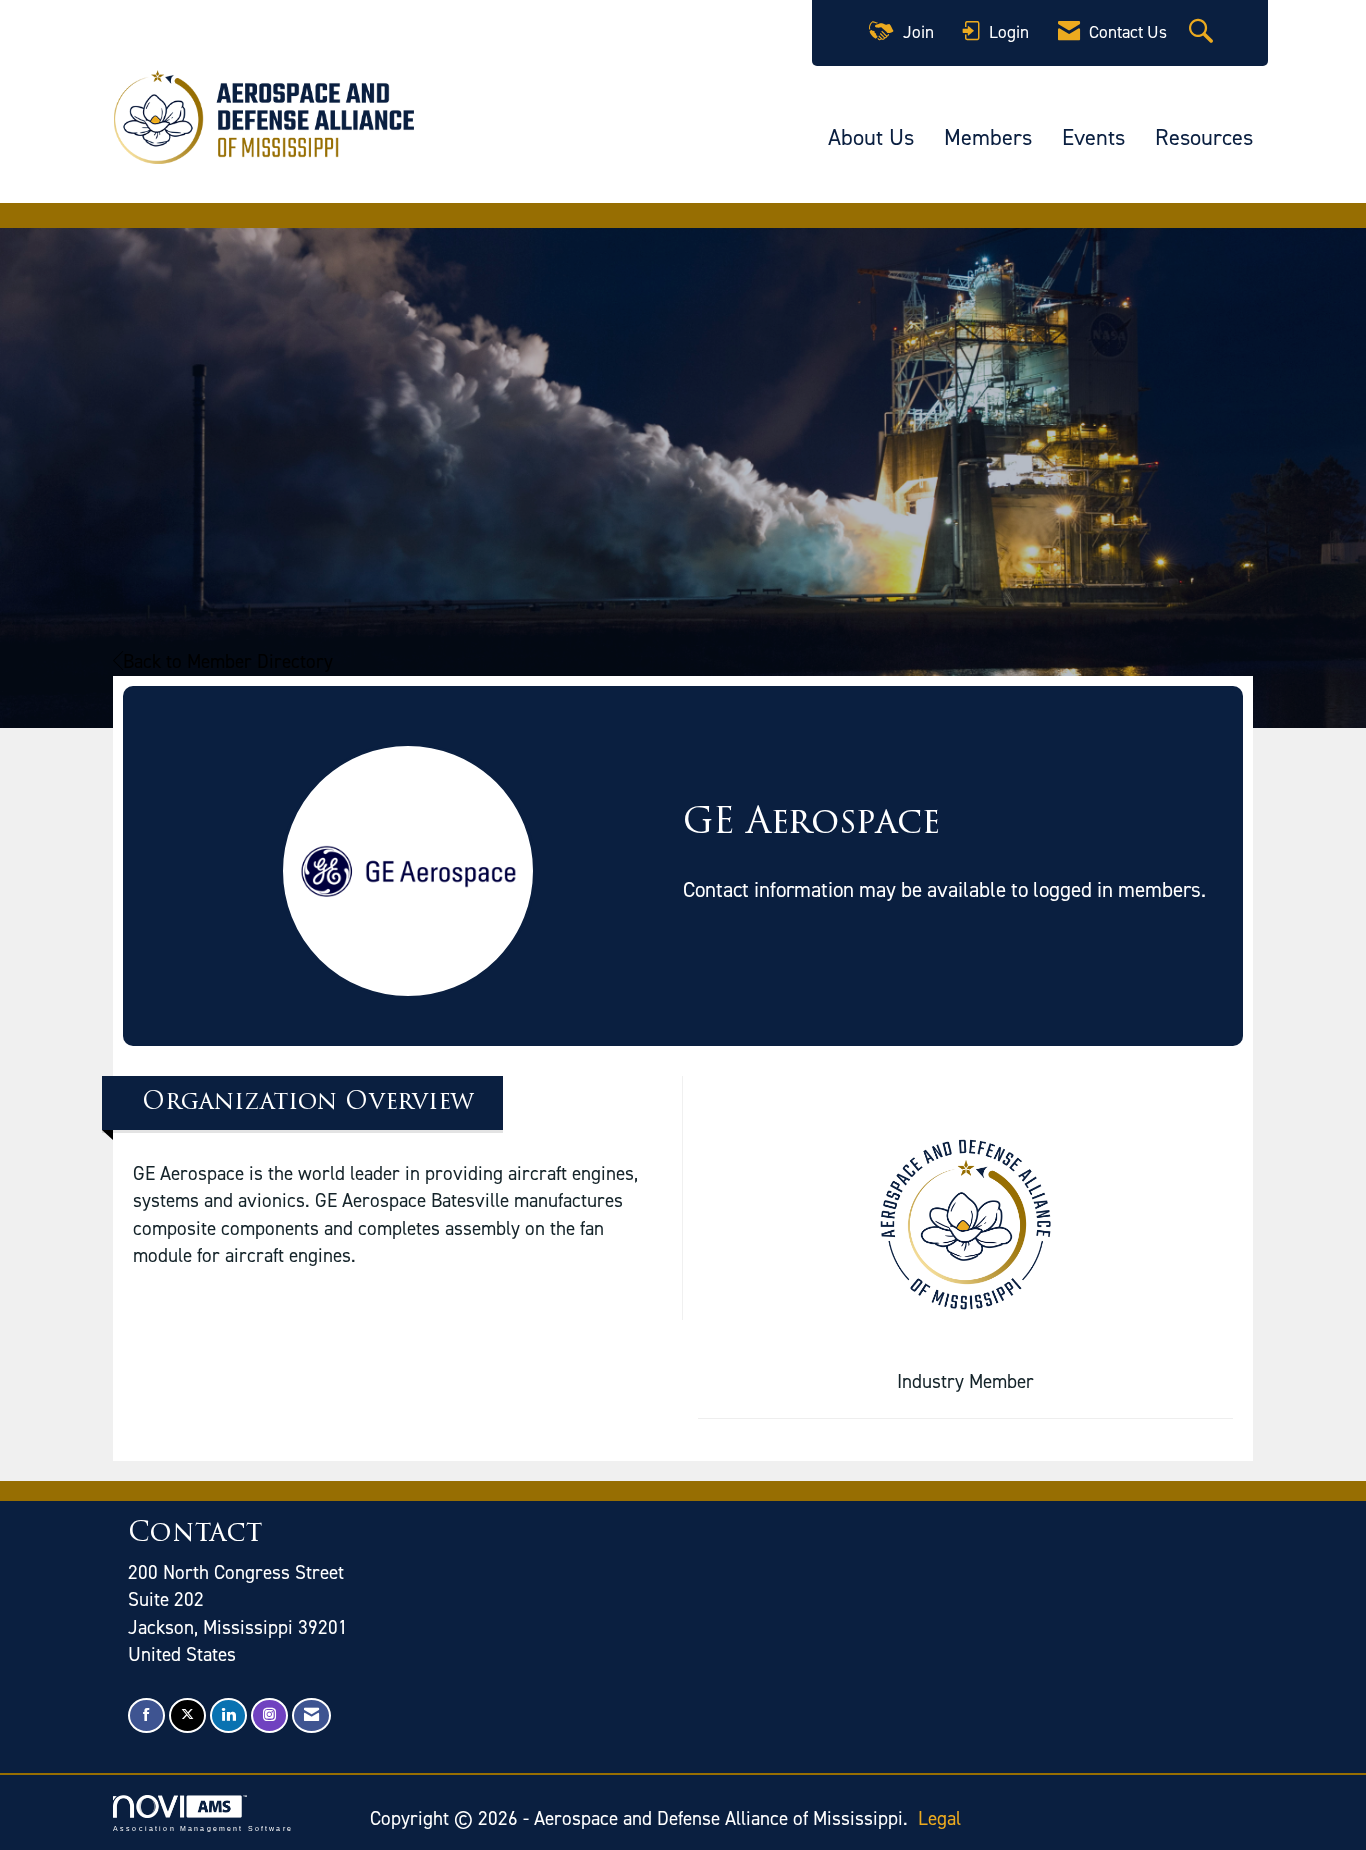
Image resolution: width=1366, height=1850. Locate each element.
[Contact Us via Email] (311, 1715)
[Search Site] (1203, 33)
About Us (871, 137)
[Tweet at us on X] (187, 1715)
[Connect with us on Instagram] (269, 1715)
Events (1093, 137)
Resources (1204, 137)
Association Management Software (203, 1828)
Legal (939, 1818)
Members (988, 137)
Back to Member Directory (228, 661)
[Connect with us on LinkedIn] (228, 1715)
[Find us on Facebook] (146, 1715)
